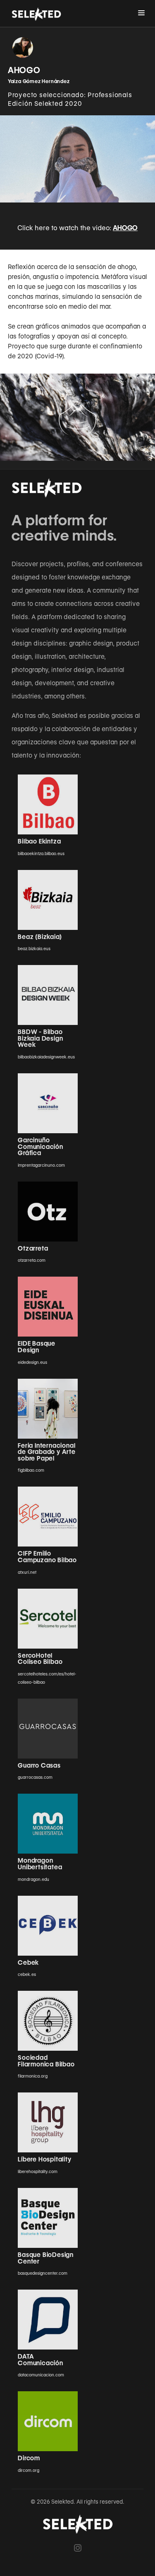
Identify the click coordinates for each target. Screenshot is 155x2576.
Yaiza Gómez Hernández (39, 81)
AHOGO (125, 228)
